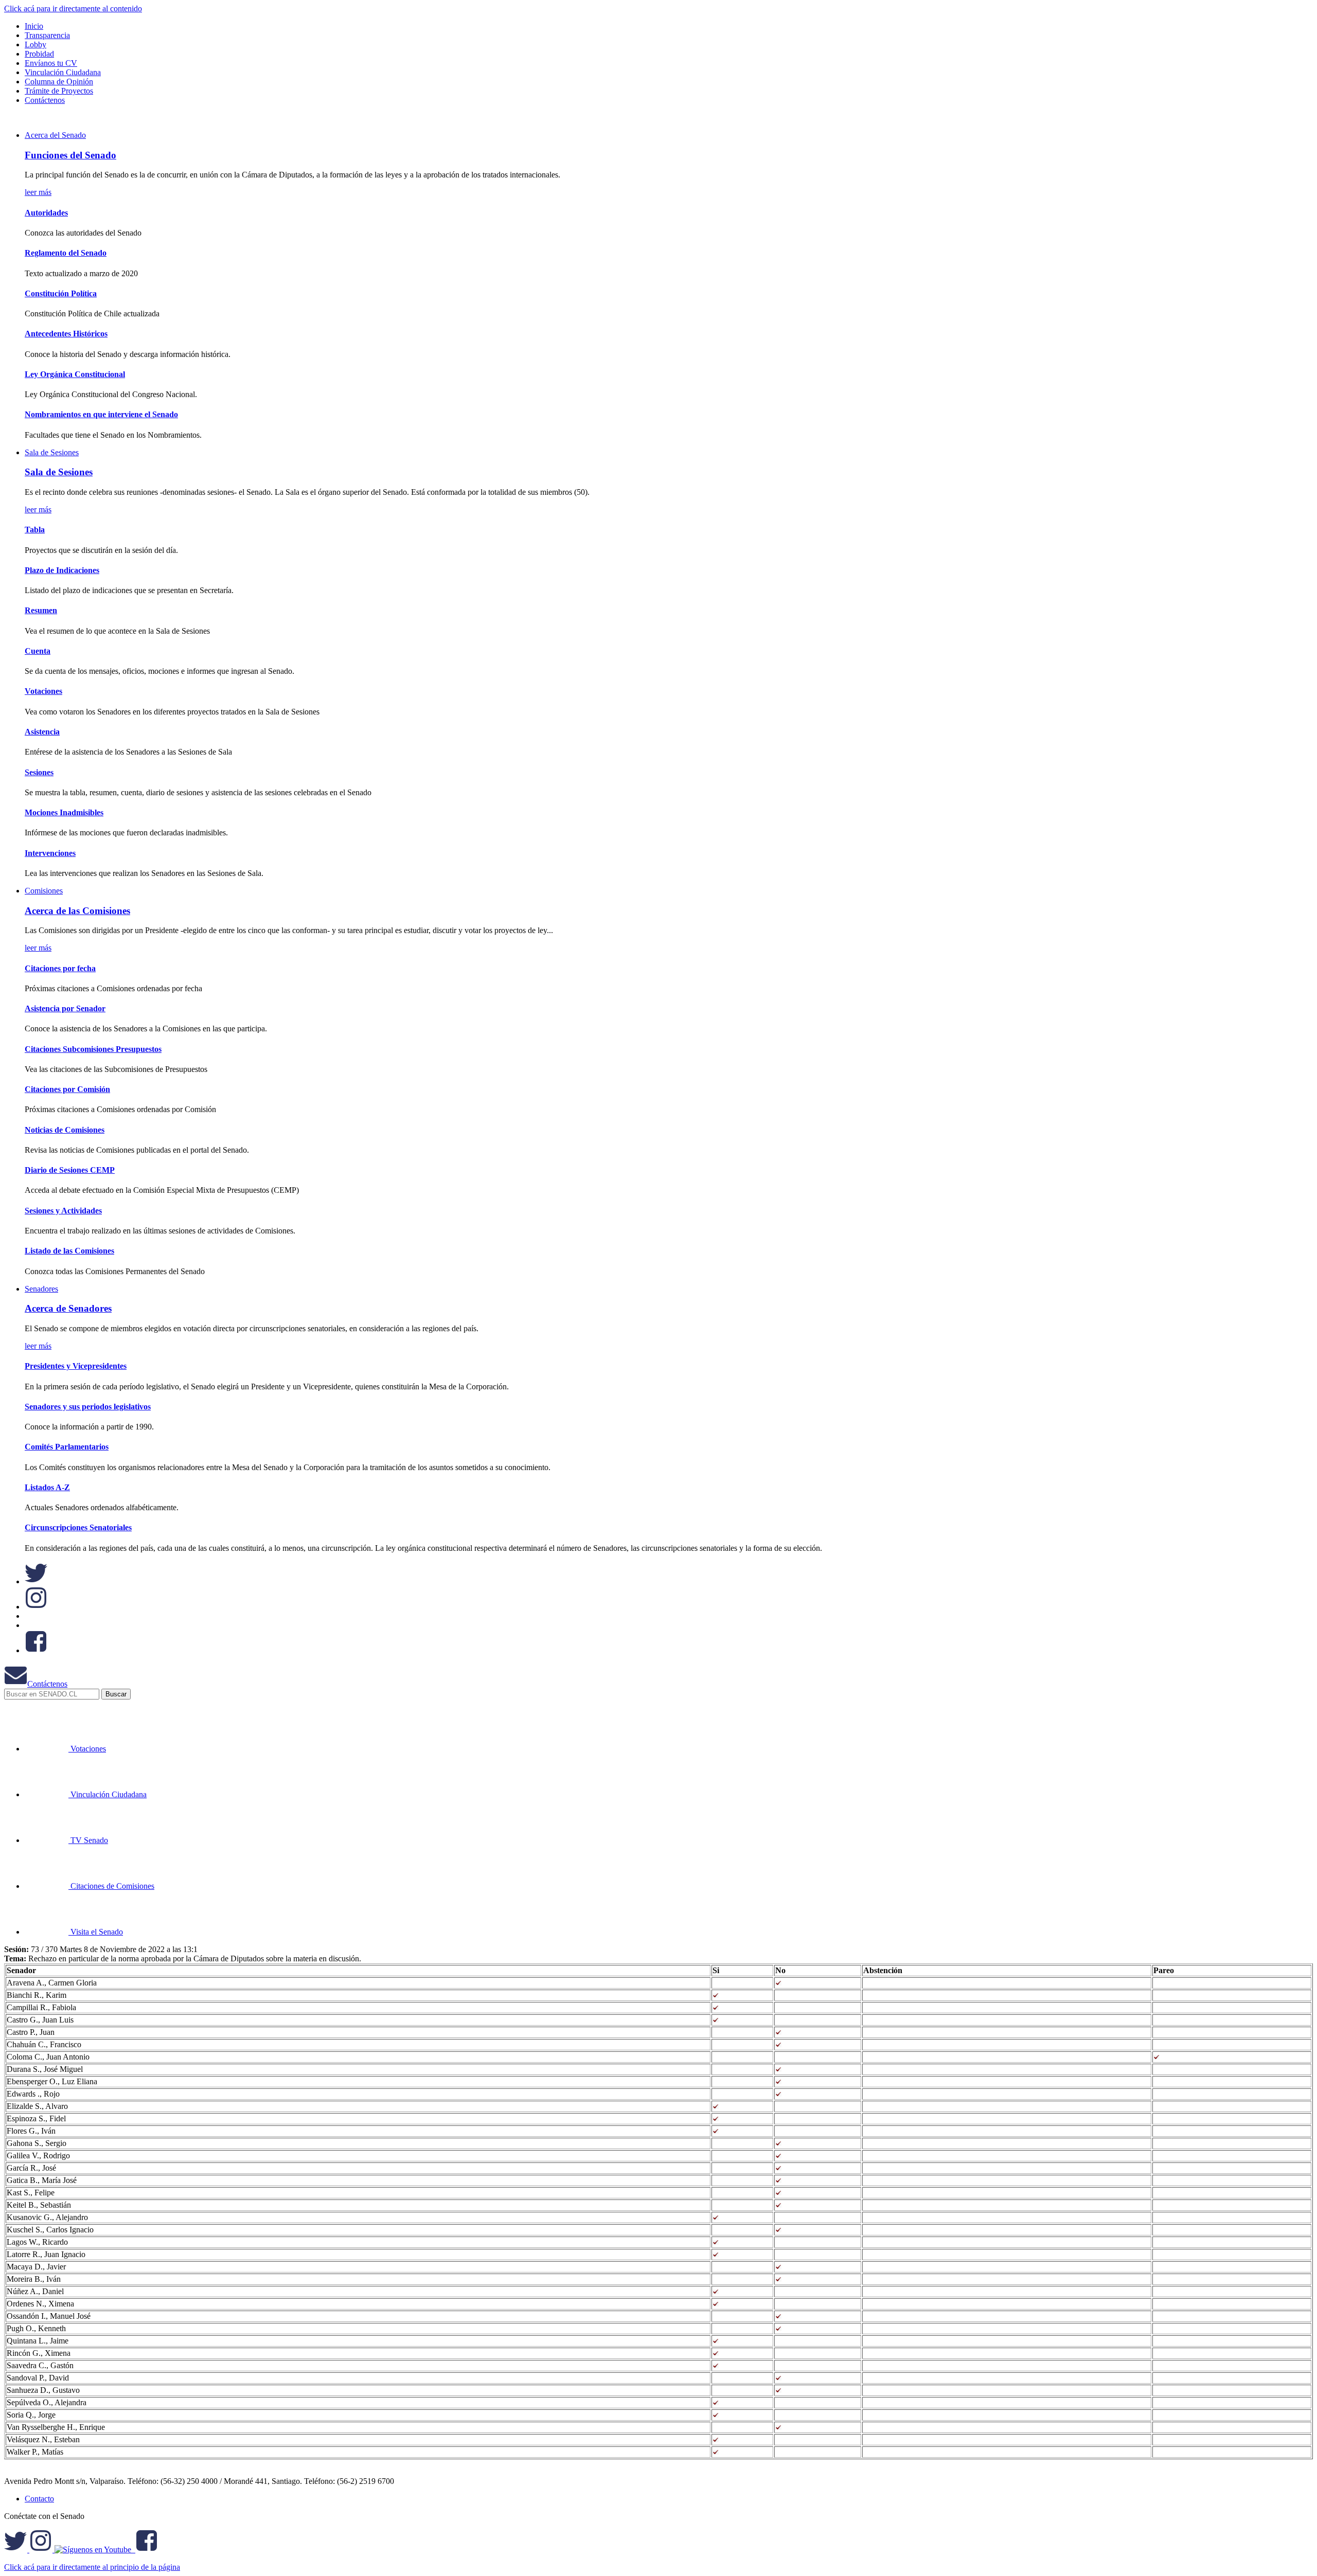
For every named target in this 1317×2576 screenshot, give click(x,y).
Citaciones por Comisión (67, 1089)
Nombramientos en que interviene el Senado (101, 414)
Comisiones (44, 891)
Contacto (39, 2499)
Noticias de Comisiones (65, 1130)
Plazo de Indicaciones (62, 570)
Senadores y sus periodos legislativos (88, 1407)
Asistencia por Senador (65, 1008)
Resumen (41, 610)
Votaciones (43, 691)
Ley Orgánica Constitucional (75, 374)
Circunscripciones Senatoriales (78, 1527)
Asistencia (42, 732)
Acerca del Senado (55, 135)
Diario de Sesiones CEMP (70, 1170)
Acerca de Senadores (68, 1308)
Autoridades (46, 213)
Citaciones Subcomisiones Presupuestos (93, 1049)
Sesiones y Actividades (63, 1211)
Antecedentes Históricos (66, 334)
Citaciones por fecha (60, 968)
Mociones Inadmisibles (64, 812)
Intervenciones (50, 853)
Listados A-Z (47, 1487)
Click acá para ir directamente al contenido (73, 8)
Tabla (35, 530)
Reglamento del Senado (66, 253)
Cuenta (38, 651)
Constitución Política (61, 293)
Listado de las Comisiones (69, 1251)
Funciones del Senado (70, 155)
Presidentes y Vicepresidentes (76, 1366)
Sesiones (39, 772)
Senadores (41, 1289)
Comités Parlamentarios (67, 1447)
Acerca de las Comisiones (77, 911)
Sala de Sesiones (52, 452)
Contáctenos (47, 1684)
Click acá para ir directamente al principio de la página (92, 2567)
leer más (38, 192)
